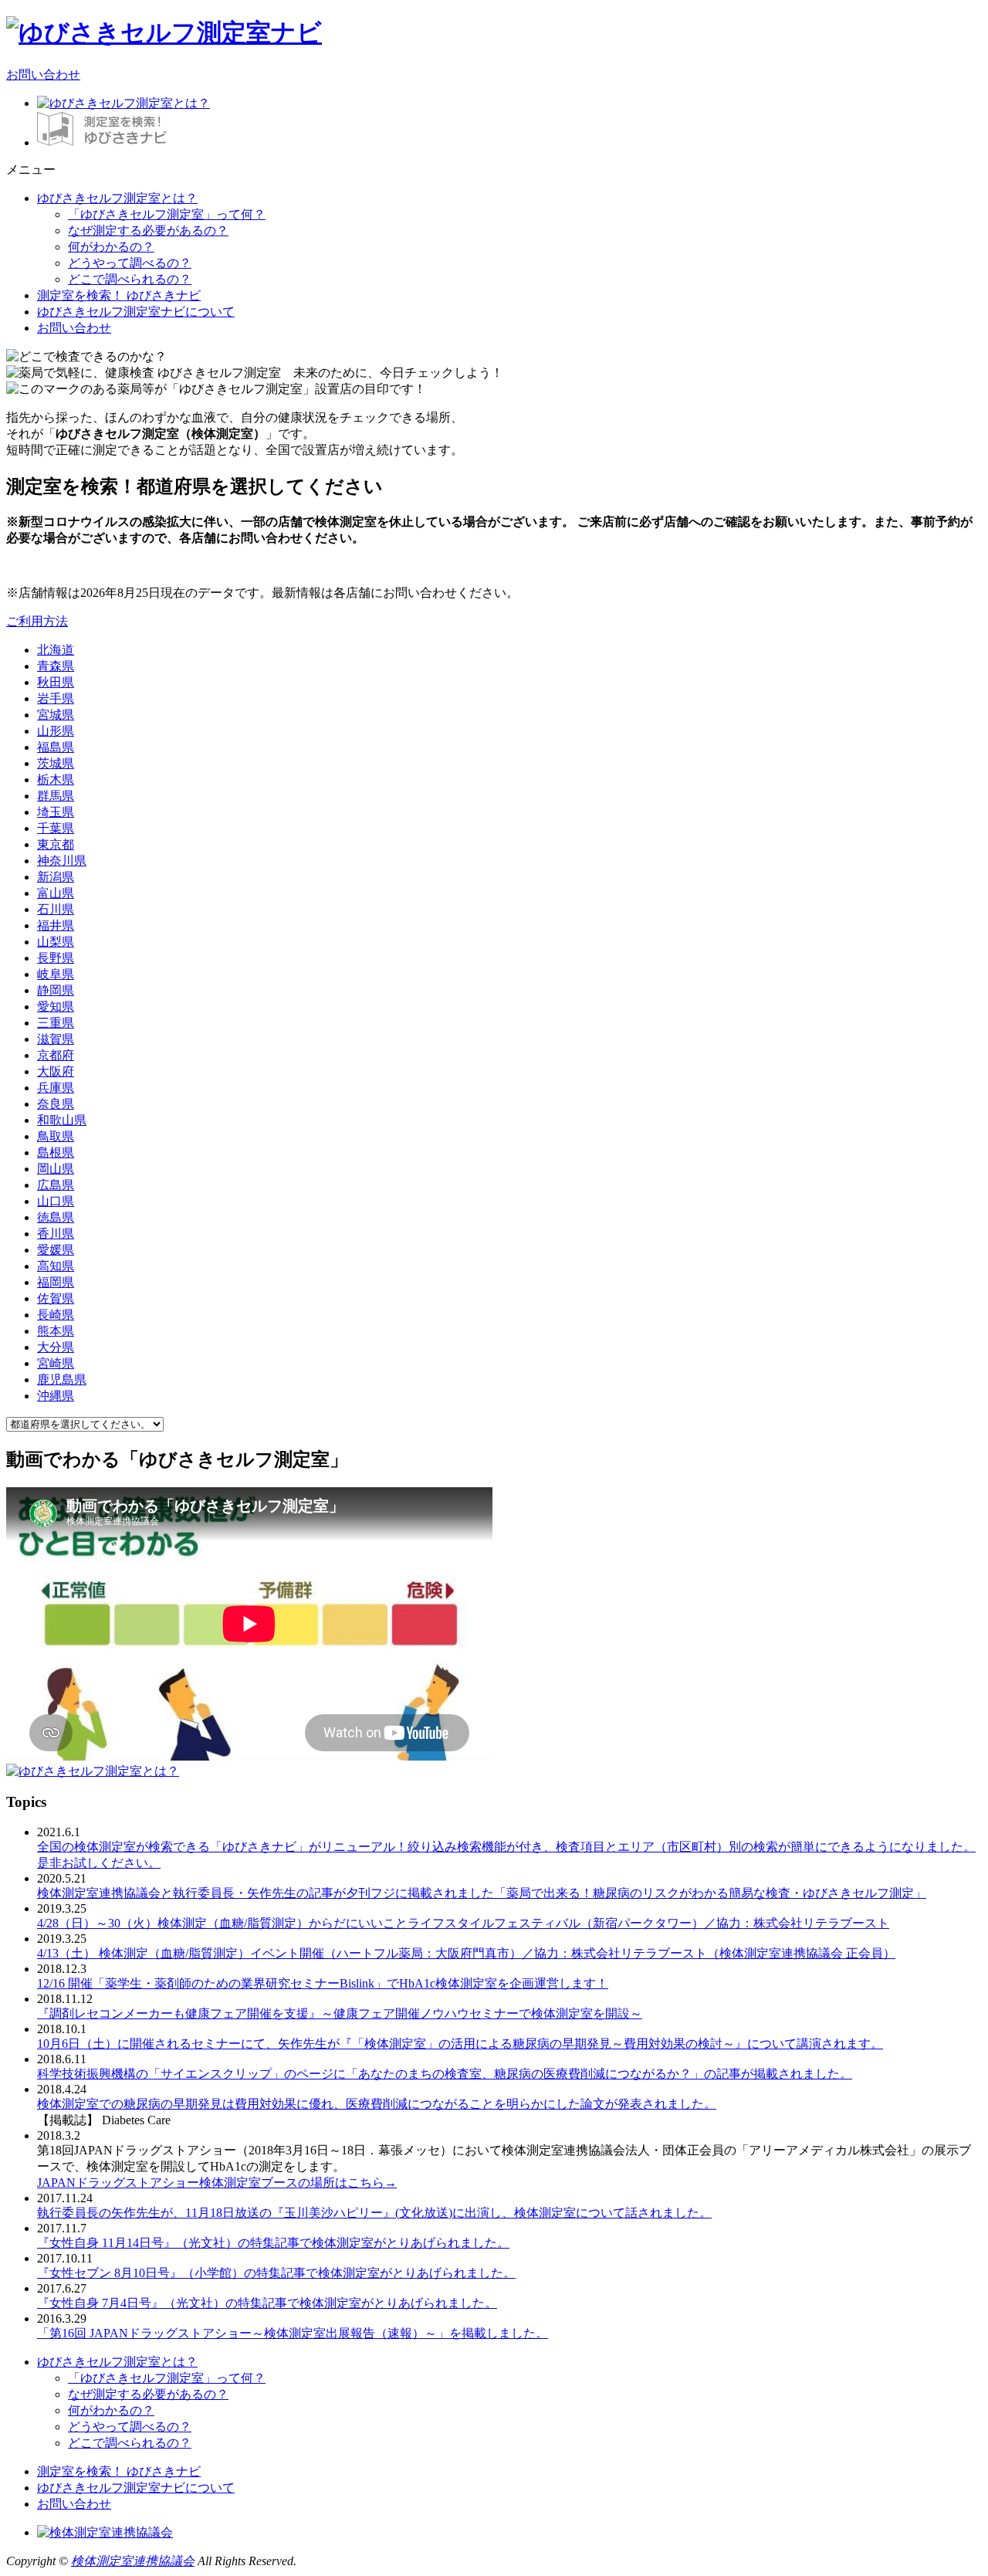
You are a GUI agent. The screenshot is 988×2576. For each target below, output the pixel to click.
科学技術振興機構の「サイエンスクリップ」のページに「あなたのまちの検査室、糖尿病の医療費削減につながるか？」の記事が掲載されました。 (445, 2074)
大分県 (56, 1347)
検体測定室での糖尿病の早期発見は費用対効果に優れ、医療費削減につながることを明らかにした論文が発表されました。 (377, 2104)
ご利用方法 (37, 621)
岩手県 (56, 698)
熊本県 (56, 1331)
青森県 (56, 666)
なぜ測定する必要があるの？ (148, 230)
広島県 (56, 1185)
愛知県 (56, 1007)
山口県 (56, 1201)
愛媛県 (56, 1250)
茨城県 (56, 763)
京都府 (56, 1055)
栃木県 (56, 780)
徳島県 (56, 1217)
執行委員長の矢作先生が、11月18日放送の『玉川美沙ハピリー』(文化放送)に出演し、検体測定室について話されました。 (374, 2213)
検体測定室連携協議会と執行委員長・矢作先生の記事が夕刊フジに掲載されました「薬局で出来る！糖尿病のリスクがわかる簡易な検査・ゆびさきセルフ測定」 (482, 1893)
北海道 (56, 650)
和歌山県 (62, 1120)
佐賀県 (56, 1298)
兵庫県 (56, 1088)
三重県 (56, 1023)
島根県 (56, 1152)
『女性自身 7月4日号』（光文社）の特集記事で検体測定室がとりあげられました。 (267, 2303)
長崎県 (56, 1315)
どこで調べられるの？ (130, 279)
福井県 (56, 925)
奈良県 (56, 1104)
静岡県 (56, 990)
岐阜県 (56, 974)
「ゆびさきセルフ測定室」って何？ (167, 214)
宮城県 (56, 715)
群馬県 (56, 796)
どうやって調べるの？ (130, 263)
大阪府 (56, 1071)
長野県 (56, 958)
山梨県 (56, 942)
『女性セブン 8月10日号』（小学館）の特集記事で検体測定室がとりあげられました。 (276, 2273)
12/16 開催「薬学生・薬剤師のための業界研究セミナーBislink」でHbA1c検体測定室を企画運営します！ (323, 1983)
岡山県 (56, 1169)
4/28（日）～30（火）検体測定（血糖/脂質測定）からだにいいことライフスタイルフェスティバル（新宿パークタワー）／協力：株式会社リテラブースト (463, 1923)
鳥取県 (56, 1136)
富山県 (56, 893)
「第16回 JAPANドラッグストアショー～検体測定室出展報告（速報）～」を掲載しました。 (293, 2333)
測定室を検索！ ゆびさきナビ (119, 295)
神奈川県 (62, 861)
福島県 (56, 747)
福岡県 (56, 1282)
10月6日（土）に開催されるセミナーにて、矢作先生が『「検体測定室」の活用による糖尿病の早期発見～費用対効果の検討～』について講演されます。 (460, 2044)
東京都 (56, 844)
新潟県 (56, 877)
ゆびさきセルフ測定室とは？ (117, 198)
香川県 (56, 1234)
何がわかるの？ (111, 247)
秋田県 (56, 682)
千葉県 (56, 828)
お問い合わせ (43, 75)
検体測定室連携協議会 (133, 2561)
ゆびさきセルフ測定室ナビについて (136, 312)
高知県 (56, 1266)
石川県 (56, 909)
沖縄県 (56, 1396)
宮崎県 (56, 1363)
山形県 (56, 731)
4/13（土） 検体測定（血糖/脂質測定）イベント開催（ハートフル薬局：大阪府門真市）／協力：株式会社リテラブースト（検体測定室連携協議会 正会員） (466, 1953)
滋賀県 (56, 1039)
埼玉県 (56, 812)
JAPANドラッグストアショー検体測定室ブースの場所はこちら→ (217, 2183)
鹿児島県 (62, 1380)
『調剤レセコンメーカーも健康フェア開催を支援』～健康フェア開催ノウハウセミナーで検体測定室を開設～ (340, 2013)
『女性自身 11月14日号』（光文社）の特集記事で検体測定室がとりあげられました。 (273, 2243)
